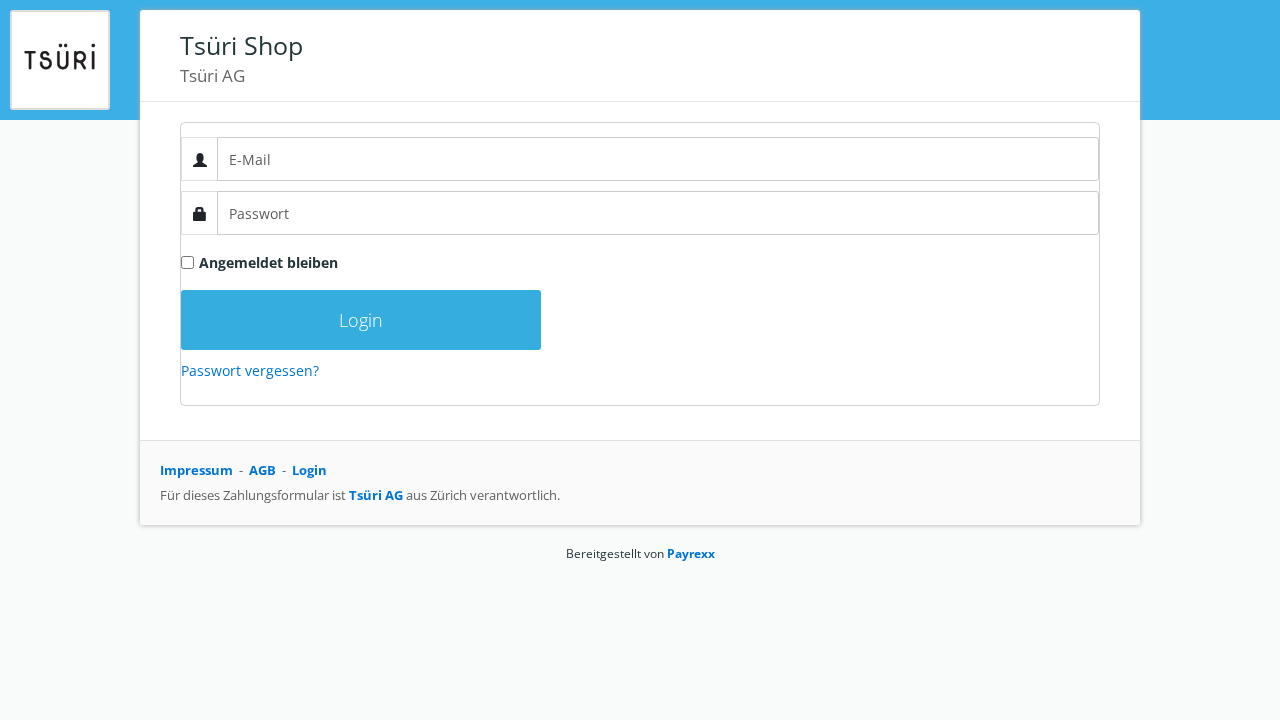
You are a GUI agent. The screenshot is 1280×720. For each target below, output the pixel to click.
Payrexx (691, 553)
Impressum (196, 470)
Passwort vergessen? (250, 370)
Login (309, 470)
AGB (262, 470)
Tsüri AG (376, 495)
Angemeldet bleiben (268, 262)
